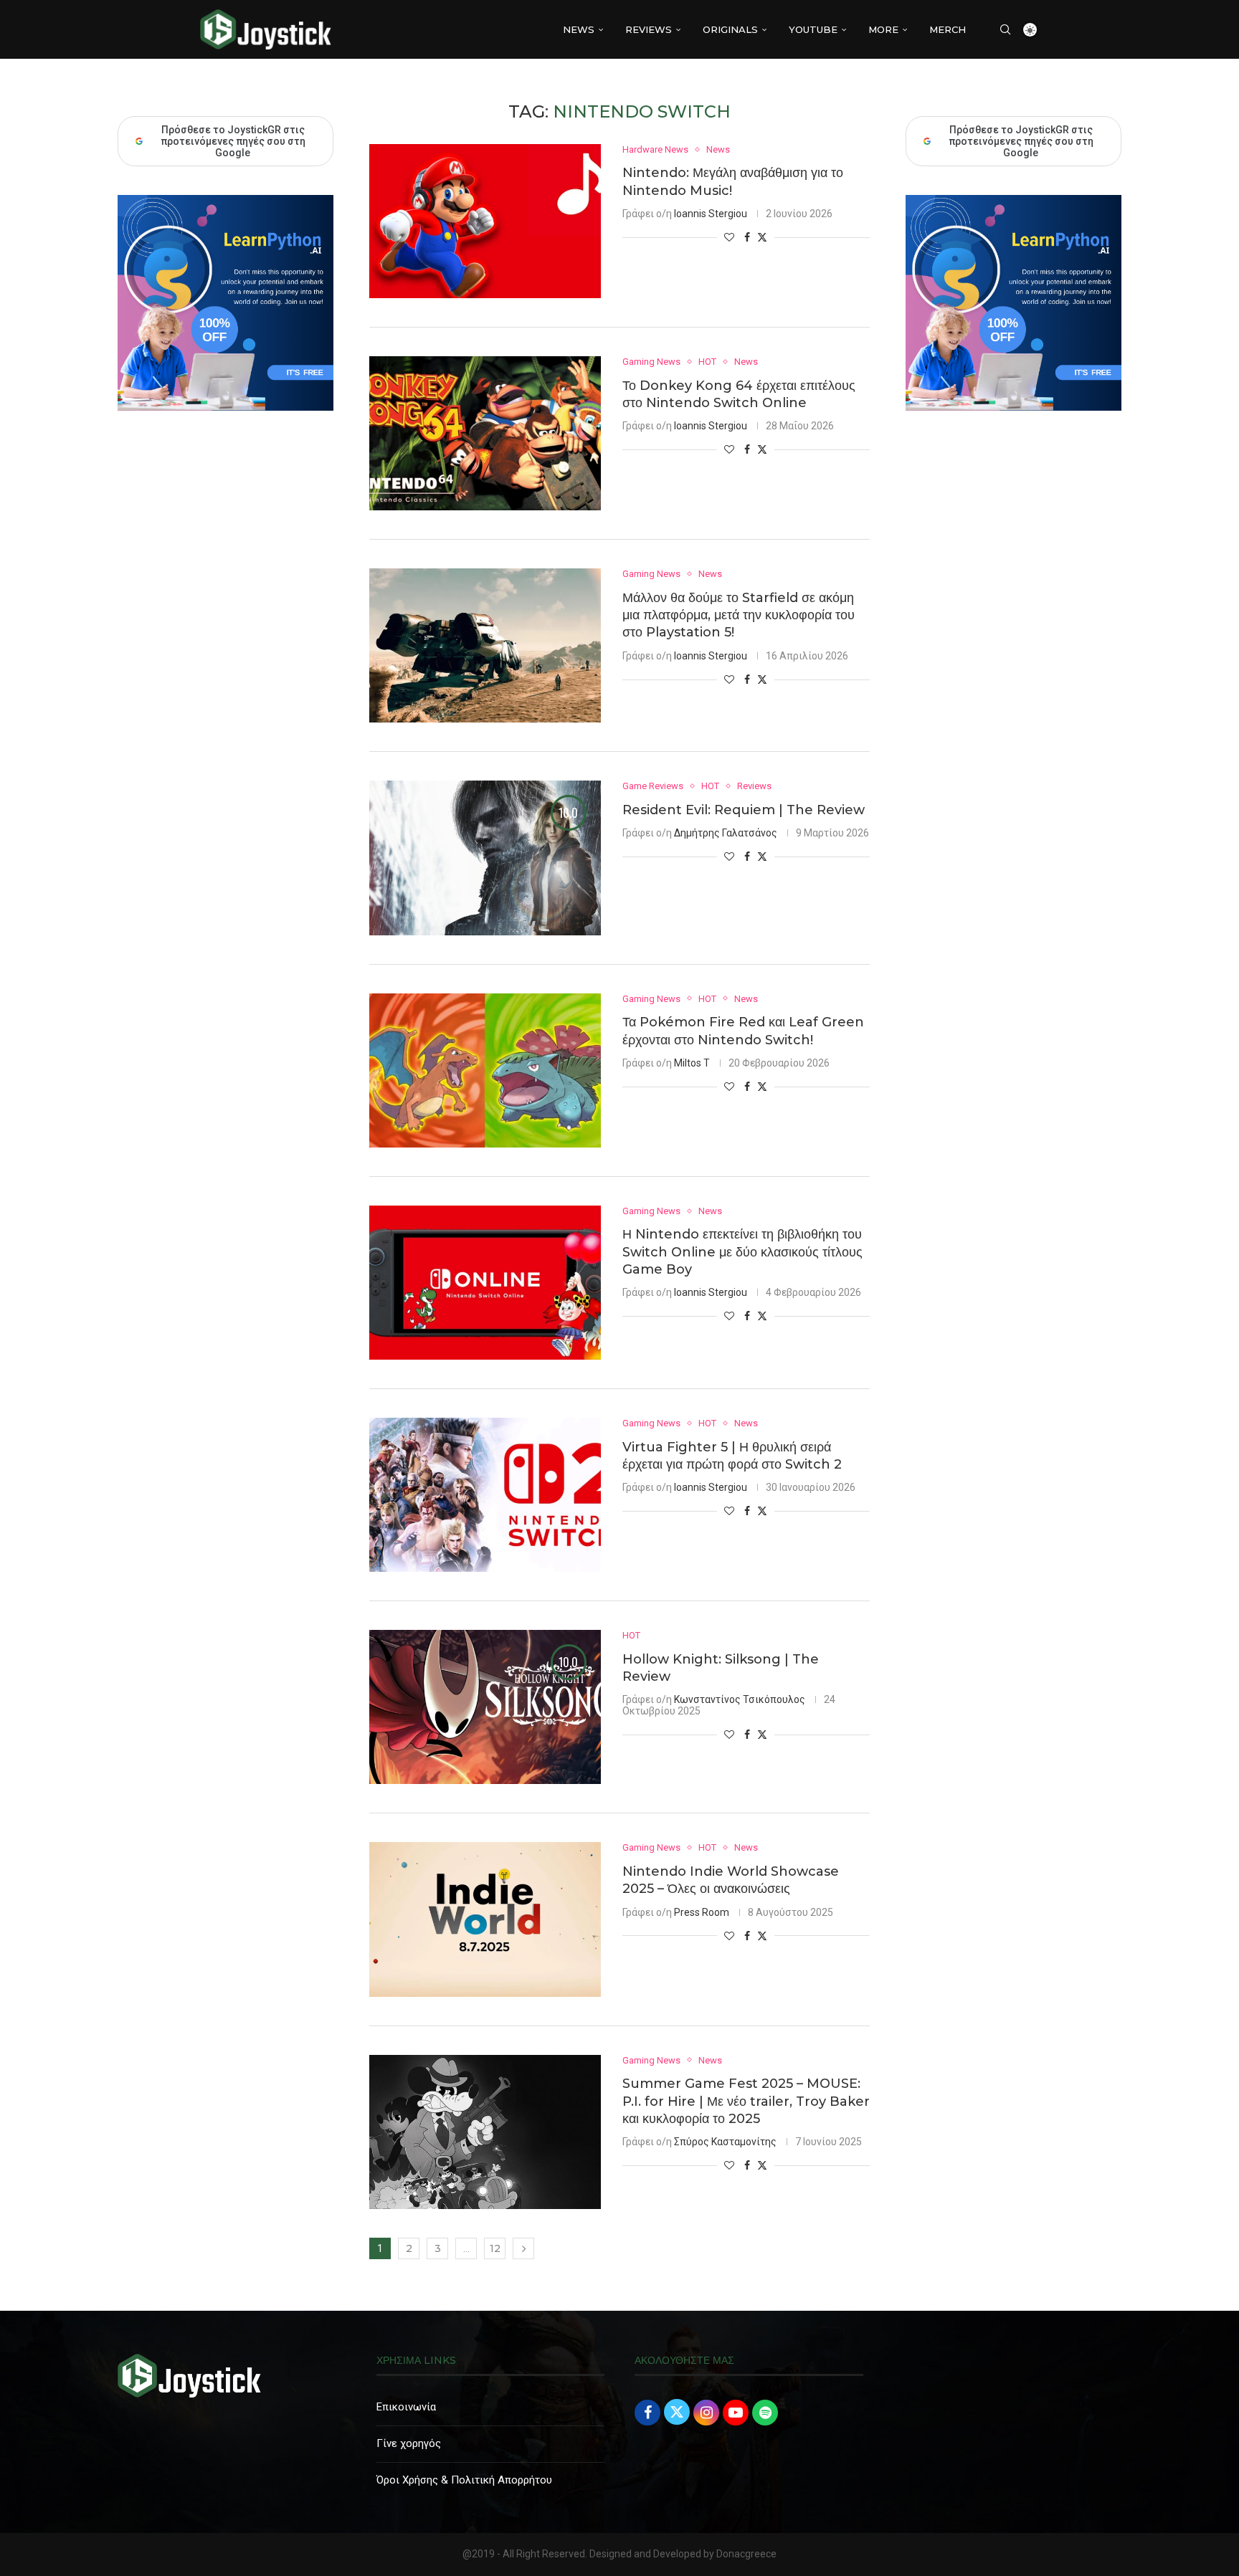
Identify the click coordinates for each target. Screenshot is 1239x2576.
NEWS (579, 29)
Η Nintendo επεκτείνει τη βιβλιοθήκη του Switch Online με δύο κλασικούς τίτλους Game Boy (742, 1252)
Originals (730, 29)
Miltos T (692, 1063)
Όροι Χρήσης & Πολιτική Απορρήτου (464, 2480)
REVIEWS (649, 29)
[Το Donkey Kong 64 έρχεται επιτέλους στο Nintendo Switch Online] (485, 433)
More (883, 29)
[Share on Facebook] (747, 237)
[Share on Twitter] (762, 237)
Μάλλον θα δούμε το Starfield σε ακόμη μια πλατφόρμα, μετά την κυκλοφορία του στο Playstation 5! (739, 615)
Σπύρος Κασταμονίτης (725, 2142)
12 (495, 2248)
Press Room (702, 1912)
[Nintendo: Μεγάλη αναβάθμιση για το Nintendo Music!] (485, 221)
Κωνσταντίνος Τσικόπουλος (740, 1699)
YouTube (813, 29)
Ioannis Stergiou (711, 214)
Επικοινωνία (406, 2407)
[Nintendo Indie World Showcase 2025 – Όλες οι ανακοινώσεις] (485, 1919)
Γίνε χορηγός (409, 2443)
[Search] (1005, 29)
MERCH (948, 29)
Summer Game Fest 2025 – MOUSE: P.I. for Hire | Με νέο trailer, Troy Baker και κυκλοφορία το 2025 (746, 2101)
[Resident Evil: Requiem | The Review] (485, 858)
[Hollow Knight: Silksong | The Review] (485, 1707)
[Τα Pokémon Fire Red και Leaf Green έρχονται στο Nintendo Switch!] (485, 1070)
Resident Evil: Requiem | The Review (744, 810)
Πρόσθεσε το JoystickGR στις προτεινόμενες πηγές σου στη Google (1021, 141)
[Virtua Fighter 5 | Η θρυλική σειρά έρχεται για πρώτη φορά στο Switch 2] (485, 1495)
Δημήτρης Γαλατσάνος (726, 833)
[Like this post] (729, 237)
